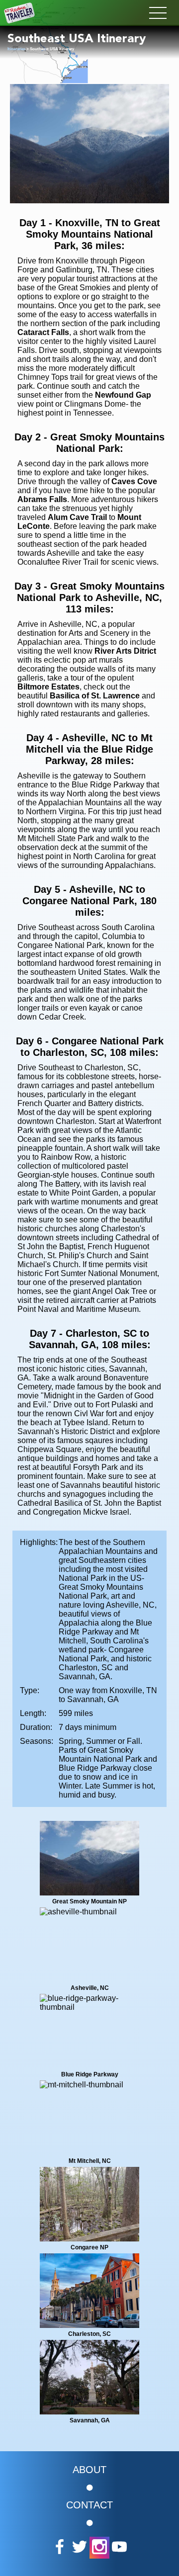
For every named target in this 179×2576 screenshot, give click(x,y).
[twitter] (80, 2548)
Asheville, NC (73, 624)
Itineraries (16, 49)
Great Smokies (84, 288)
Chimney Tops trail (50, 377)
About (89, 2470)
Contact (89, 2505)
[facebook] (60, 2548)
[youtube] (119, 2548)
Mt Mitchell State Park (56, 838)
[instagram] (99, 2548)
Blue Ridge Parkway (108, 785)
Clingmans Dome (95, 404)
